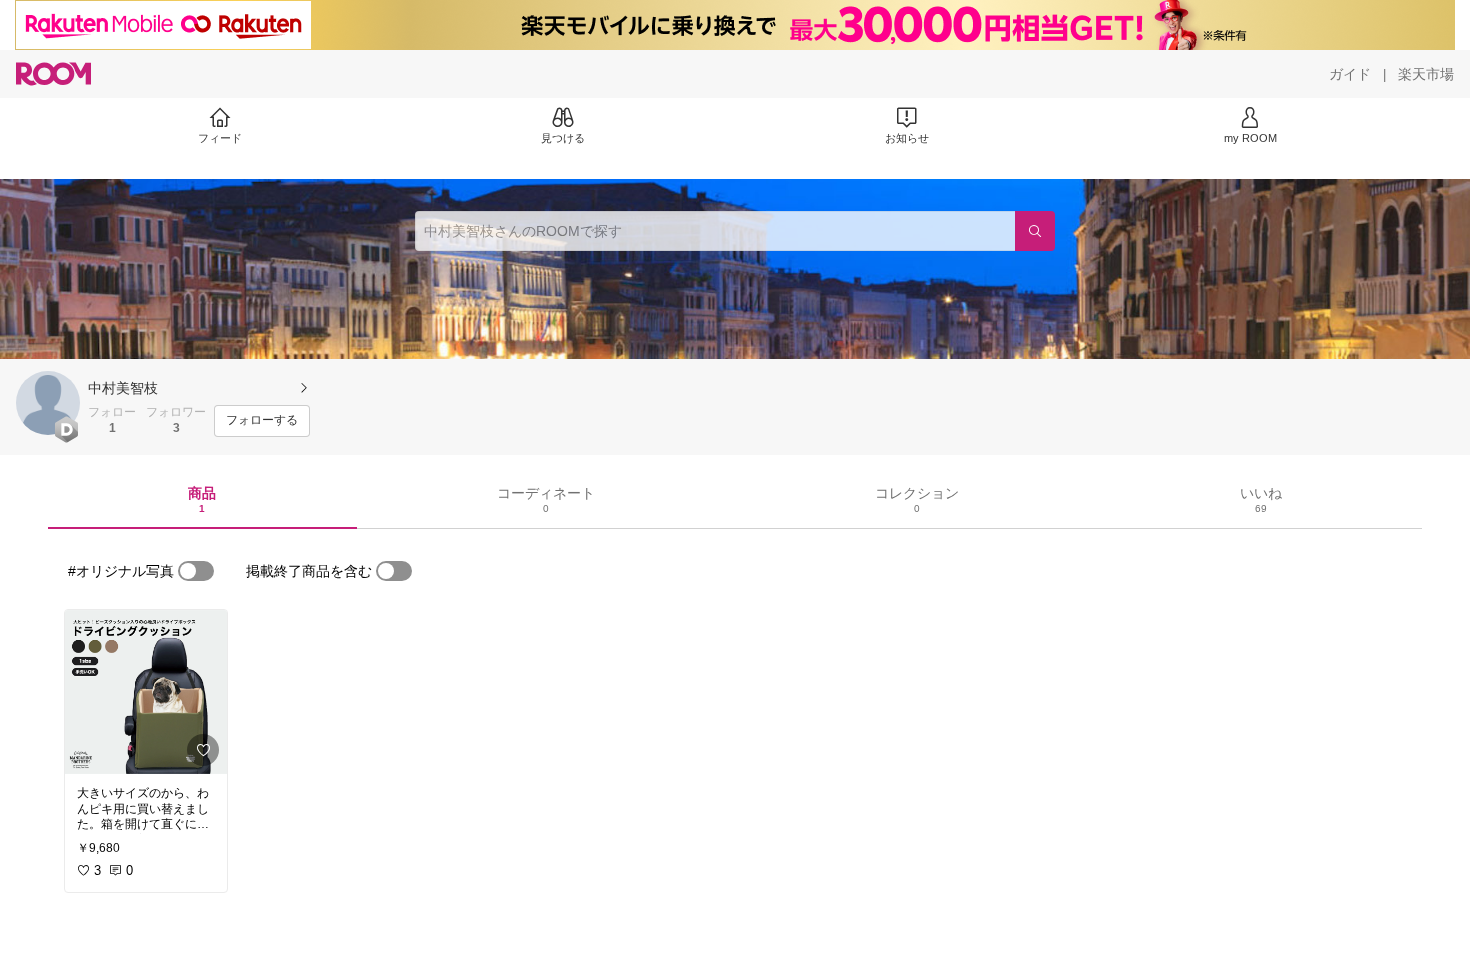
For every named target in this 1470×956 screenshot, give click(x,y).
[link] (146, 692)
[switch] (196, 571)
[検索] (1035, 231)
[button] (48, 403)
